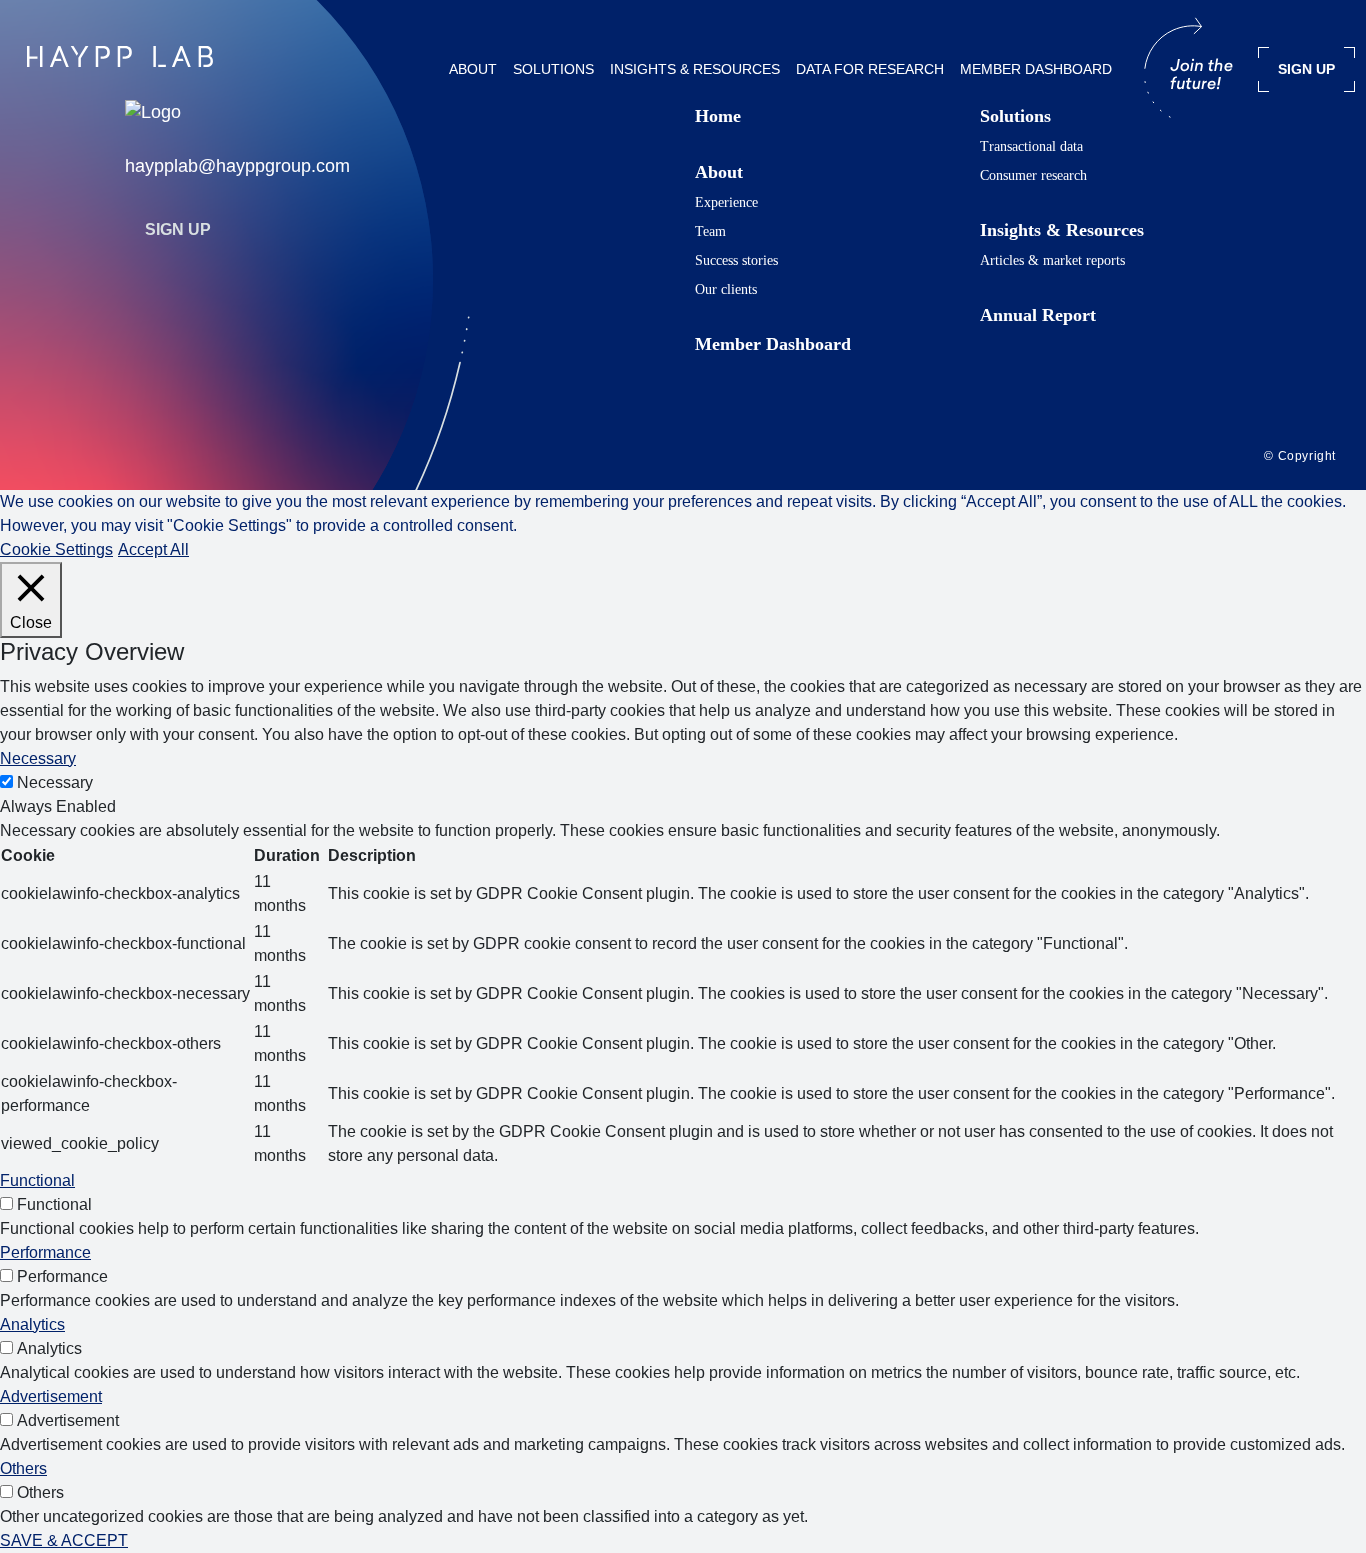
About (473, 69)
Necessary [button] (38, 758)
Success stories (736, 260)
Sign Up (178, 229)
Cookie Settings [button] (56, 549)
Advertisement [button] (51, 1396)
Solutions (553, 69)
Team (710, 231)
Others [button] (23, 1468)
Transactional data (1031, 146)
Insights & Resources (695, 69)
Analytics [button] (32, 1324)
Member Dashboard (1036, 69)
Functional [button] (37, 1180)
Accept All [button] (153, 549)
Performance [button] (45, 1252)
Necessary (55, 782)
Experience (726, 202)
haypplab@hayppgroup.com (237, 166)
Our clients (726, 289)
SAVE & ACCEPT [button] (64, 1540)
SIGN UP (1306, 69)
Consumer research (1033, 175)
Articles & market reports (1052, 260)
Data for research (870, 69)
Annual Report (1038, 315)
